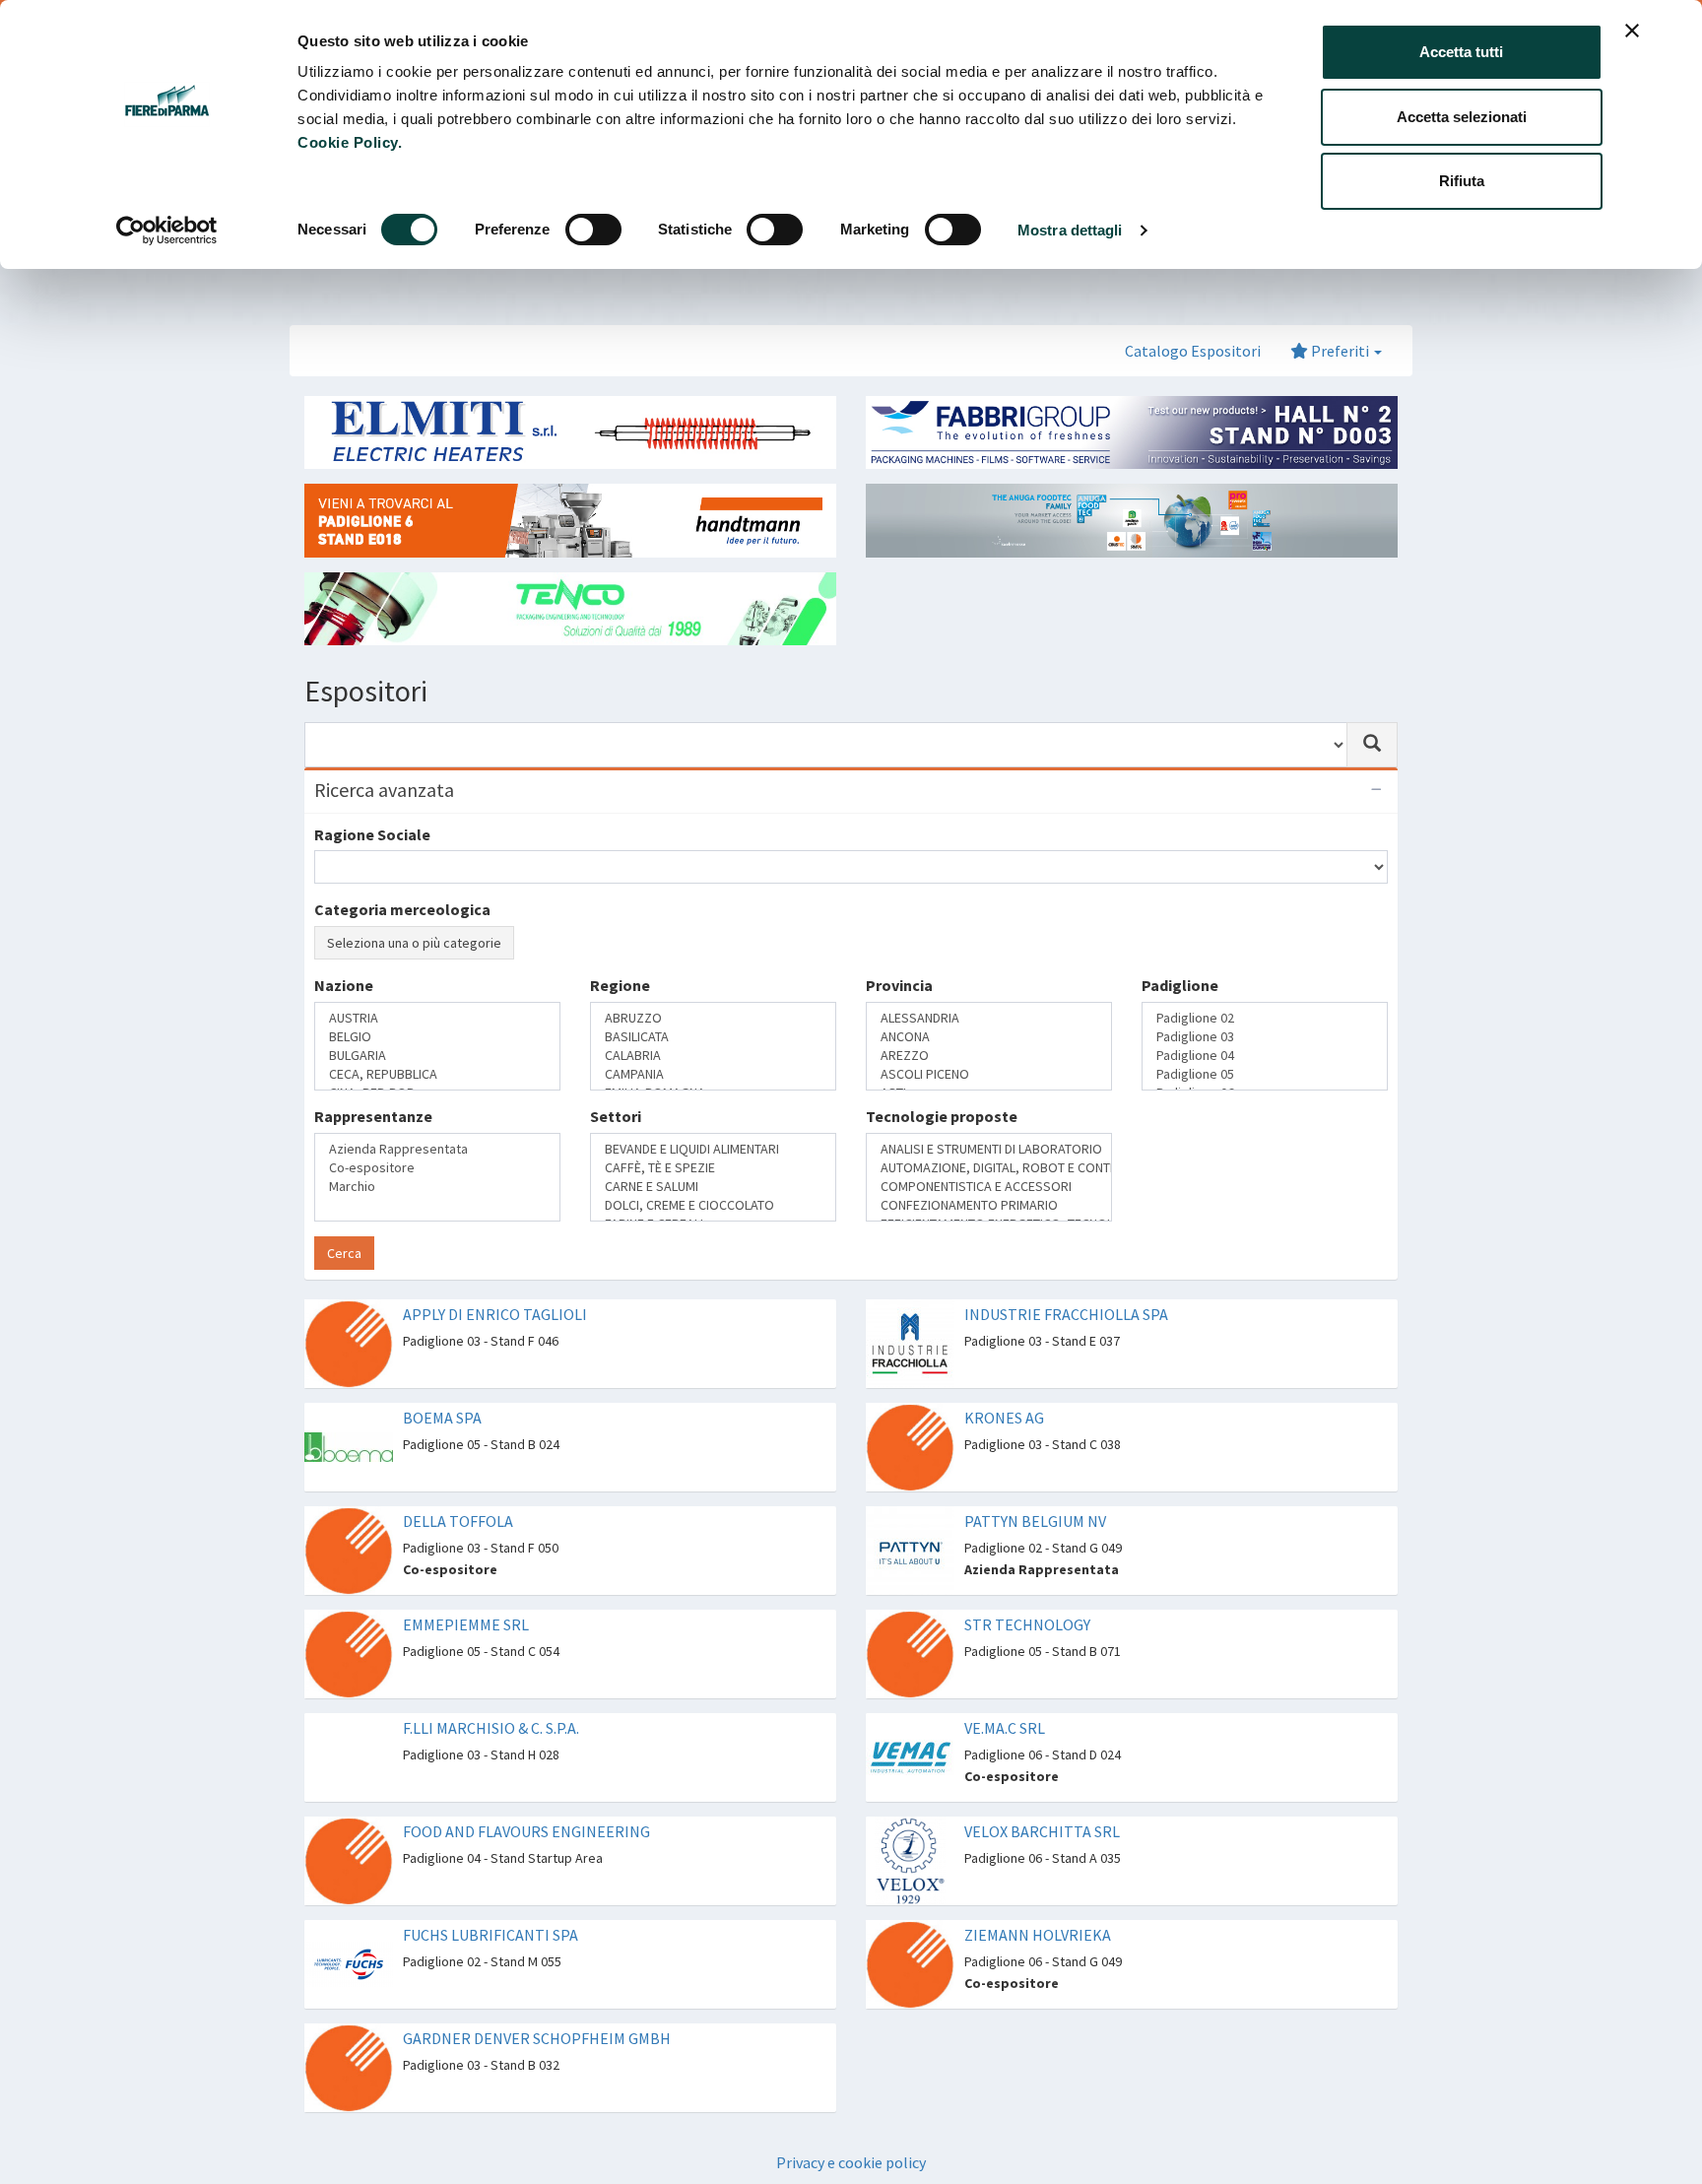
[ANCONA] (989, 1037)
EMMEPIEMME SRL (466, 1624)
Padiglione (1180, 985)
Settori (616, 1116)
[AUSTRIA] (437, 1018)
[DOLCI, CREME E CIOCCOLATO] (713, 1205)
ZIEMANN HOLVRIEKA (1038, 1935)
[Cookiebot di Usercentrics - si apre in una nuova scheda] (167, 231)
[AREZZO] (989, 1056)
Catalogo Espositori (1193, 351)
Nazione (344, 985)
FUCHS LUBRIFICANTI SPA (491, 1935)
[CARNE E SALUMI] (713, 1187)
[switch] (593, 230)
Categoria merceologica (402, 909)
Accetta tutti (1461, 52)
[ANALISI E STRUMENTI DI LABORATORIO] (989, 1149)
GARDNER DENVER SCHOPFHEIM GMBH (537, 2038)
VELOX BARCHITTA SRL (1042, 1831)
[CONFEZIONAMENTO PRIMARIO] (989, 1205)
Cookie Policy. (350, 142)
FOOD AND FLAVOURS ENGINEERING (526, 1831)
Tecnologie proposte (942, 1116)
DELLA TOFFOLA (458, 1521)
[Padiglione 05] (1265, 1074)
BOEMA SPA (442, 1418)
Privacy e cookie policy (851, 2162)
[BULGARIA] (437, 1056)
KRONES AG (1004, 1418)
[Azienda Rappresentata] (437, 1149)
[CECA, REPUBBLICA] (437, 1074)
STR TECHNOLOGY (1027, 1624)
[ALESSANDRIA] (989, 1018)
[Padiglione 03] (1265, 1037)
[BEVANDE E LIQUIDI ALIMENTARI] (713, 1149)
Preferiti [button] (1340, 351)
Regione (620, 985)
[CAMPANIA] (713, 1074)
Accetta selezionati (1462, 117)
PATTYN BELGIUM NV (1035, 1521)
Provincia (899, 985)
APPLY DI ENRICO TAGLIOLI (495, 1314)
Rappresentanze (373, 1116)
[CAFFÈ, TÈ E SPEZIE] (713, 1168)
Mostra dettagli (1070, 230)
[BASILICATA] (713, 1037)
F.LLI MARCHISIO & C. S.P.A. (491, 1728)
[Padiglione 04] (1265, 1056)
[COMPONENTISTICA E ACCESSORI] (989, 1187)
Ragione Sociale (372, 834)
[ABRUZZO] (713, 1018)
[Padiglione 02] (1265, 1018)
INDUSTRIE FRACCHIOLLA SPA (1066, 1314)
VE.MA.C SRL (1005, 1728)
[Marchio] (437, 1187)
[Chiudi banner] (1632, 31)
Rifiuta (1462, 181)
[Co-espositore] (437, 1168)
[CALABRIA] (713, 1056)
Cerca (344, 1253)
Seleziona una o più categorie (414, 943)
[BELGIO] (437, 1037)
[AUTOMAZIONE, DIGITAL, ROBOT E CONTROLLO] (989, 1168)
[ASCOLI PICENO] (989, 1074)
